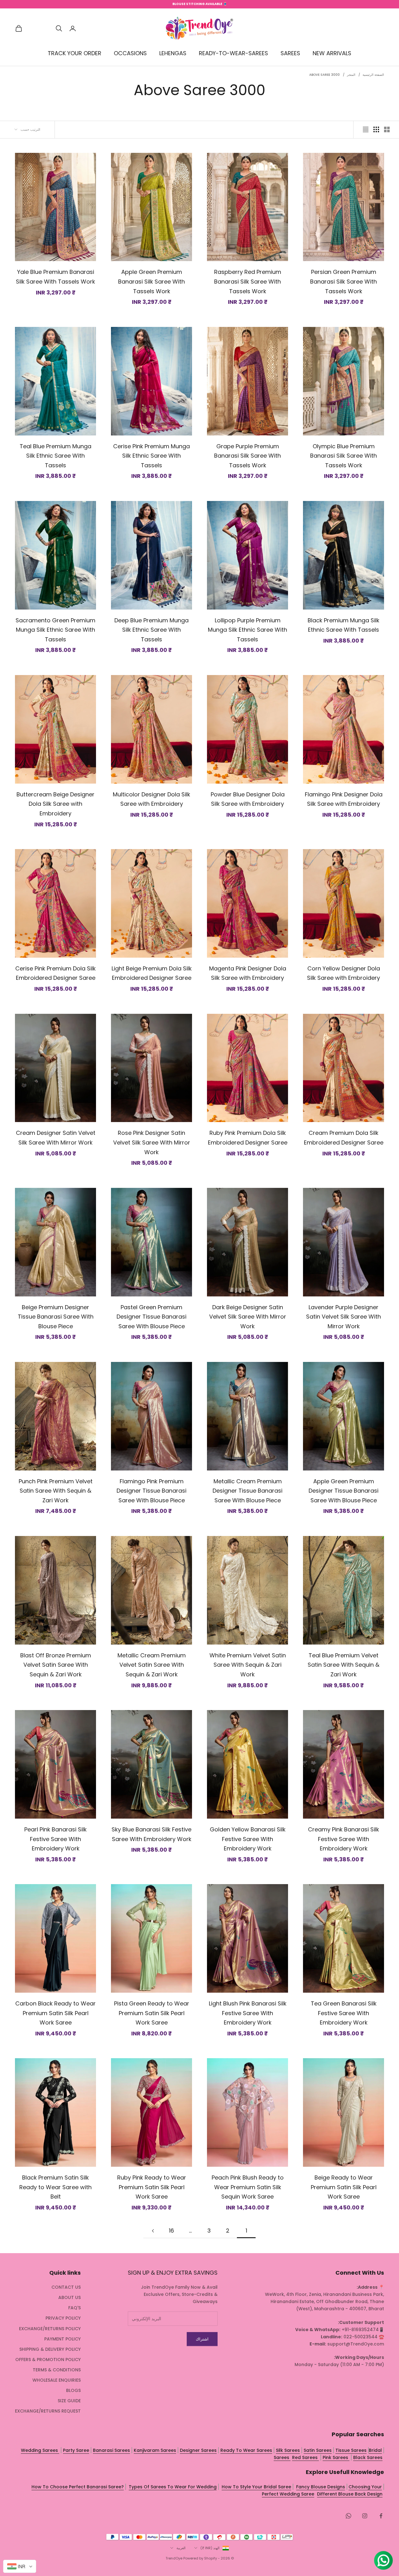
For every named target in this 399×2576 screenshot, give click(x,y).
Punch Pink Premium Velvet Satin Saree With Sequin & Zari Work (56, 1491)
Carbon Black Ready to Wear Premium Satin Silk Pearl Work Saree (55, 2013)
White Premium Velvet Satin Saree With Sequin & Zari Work (248, 1665)
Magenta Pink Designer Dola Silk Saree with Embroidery (248, 973)
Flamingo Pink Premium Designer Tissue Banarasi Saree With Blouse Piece (151, 1491)
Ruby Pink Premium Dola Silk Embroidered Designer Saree (248, 1138)
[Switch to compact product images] (366, 129)
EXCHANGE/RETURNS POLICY (50, 2329)
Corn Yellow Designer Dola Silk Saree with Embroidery (344, 973)
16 (171, 2231)
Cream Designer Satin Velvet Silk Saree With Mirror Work (56, 1138)
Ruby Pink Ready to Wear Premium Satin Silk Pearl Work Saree (152, 2187)
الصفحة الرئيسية (373, 75)
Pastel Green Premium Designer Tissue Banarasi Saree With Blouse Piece (151, 1317)
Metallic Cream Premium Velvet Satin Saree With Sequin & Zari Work (152, 1665)
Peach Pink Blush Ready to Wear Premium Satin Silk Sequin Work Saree (248, 2187)
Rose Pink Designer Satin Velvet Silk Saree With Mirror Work (152, 1142)
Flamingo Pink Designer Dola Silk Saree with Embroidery (344, 799)
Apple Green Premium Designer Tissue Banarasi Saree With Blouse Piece (344, 1491)
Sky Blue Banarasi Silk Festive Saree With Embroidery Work (151, 1834)
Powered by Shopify (200, 2558)
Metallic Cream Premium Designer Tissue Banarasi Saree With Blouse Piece (248, 1491)
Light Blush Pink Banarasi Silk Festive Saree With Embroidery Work (248, 2013)
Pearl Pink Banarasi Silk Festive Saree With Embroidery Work (55, 1839)
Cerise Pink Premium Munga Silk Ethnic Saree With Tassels (151, 456)
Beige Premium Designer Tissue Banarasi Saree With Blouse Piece (56, 1317)
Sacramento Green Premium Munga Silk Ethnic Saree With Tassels (55, 630)
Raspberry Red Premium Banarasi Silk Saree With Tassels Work (248, 281)
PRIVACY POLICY (63, 2318)
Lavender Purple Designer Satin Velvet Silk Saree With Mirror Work (344, 1317)
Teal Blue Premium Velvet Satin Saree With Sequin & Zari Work (344, 1665)
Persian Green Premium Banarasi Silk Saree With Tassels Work (344, 281)
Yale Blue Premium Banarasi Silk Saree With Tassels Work (55, 277)
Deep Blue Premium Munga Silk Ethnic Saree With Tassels (151, 630)
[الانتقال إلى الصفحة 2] (153, 2231)
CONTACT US (66, 2287)
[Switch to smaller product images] (376, 129)
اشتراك (202, 2339)
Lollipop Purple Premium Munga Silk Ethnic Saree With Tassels (248, 630)
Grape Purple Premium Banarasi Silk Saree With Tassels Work (248, 456)
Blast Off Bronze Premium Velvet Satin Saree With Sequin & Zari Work (56, 1665)
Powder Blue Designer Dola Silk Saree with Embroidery (248, 799)
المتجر (351, 75)
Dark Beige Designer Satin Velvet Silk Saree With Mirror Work (248, 1317)
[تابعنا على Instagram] (365, 2516)
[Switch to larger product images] (387, 129)
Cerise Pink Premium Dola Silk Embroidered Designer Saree (55, 973)
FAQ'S (75, 2308)
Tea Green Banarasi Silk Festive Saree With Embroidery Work (344, 2013)
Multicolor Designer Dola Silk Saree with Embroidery (151, 799)
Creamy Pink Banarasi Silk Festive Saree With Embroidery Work (344, 1839)
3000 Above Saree (324, 75)
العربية (181, 2548)
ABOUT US (70, 2297)
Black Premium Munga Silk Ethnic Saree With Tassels (344, 625)
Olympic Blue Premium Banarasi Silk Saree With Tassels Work (344, 456)
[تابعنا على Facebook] (381, 2516)
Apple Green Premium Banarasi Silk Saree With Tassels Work (151, 281)
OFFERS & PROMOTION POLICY (48, 2360)
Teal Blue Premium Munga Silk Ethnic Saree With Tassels (55, 456)
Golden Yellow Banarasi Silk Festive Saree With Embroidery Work (248, 1839)
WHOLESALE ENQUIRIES (57, 2380)
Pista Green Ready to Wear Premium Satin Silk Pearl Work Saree (152, 2013)
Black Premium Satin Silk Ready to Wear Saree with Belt (55, 2187)
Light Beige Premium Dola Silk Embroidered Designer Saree (152, 973)
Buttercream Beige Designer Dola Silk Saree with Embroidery (55, 804)
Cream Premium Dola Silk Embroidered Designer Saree (344, 1138)
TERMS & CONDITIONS (57, 2370)
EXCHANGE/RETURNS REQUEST (48, 2411)
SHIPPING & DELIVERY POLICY (50, 2349)
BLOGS (73, 2390)
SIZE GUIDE (69, 2401)
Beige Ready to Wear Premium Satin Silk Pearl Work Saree (344, 2187)
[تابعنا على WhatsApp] (349, 2516)
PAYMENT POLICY (62, 2339)
